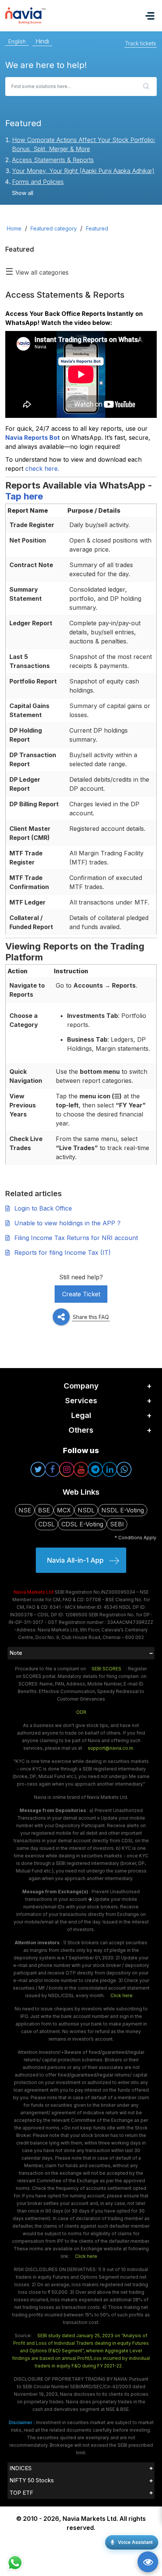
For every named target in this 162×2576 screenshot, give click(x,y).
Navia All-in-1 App (75, 1560)
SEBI (117, 1524)
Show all (23, 193)
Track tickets (141, 43)
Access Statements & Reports (53, 160)
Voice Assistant (135, 2542)
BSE (44, 1510)
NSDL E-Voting (123, 1510)
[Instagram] (67, 1469)
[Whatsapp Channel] (124, 1469)
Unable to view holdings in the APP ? (67, 1223)
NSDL (86, 1510)
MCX (64, 1510)
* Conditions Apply (135, 1538)
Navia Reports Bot (33, 438)
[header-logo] (44, 15)
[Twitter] (38, 1469)
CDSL (47, 1524)
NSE (25, 1510)
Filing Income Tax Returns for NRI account (76, 1238)
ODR (81, 1712)
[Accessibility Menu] (148, 2562)
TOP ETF (21, 2493)
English (17, 41)
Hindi (42, 41)
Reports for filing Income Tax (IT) (63, 1252)
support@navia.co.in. (111, 1748)
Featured (97, 228)
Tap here (24, 496)
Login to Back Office (43, 1208)
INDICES (21, 2468)
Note (16, 1653)
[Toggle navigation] (150, 16)
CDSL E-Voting (82, 1524)
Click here (121, 1995)
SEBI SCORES (106, 1669)
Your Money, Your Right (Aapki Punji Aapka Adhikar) (83, 171)
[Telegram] (95, 1469)
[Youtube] (81, 1469)
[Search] (146, 87)
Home (14, 228)
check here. (42, 469)
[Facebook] (52, 1469)
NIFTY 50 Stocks (32, 2480)
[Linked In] (110, 1469)
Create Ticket (81, 1294)
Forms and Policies (38, 182)
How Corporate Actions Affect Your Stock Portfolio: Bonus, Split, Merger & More (84, 144)
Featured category (54, 228)
